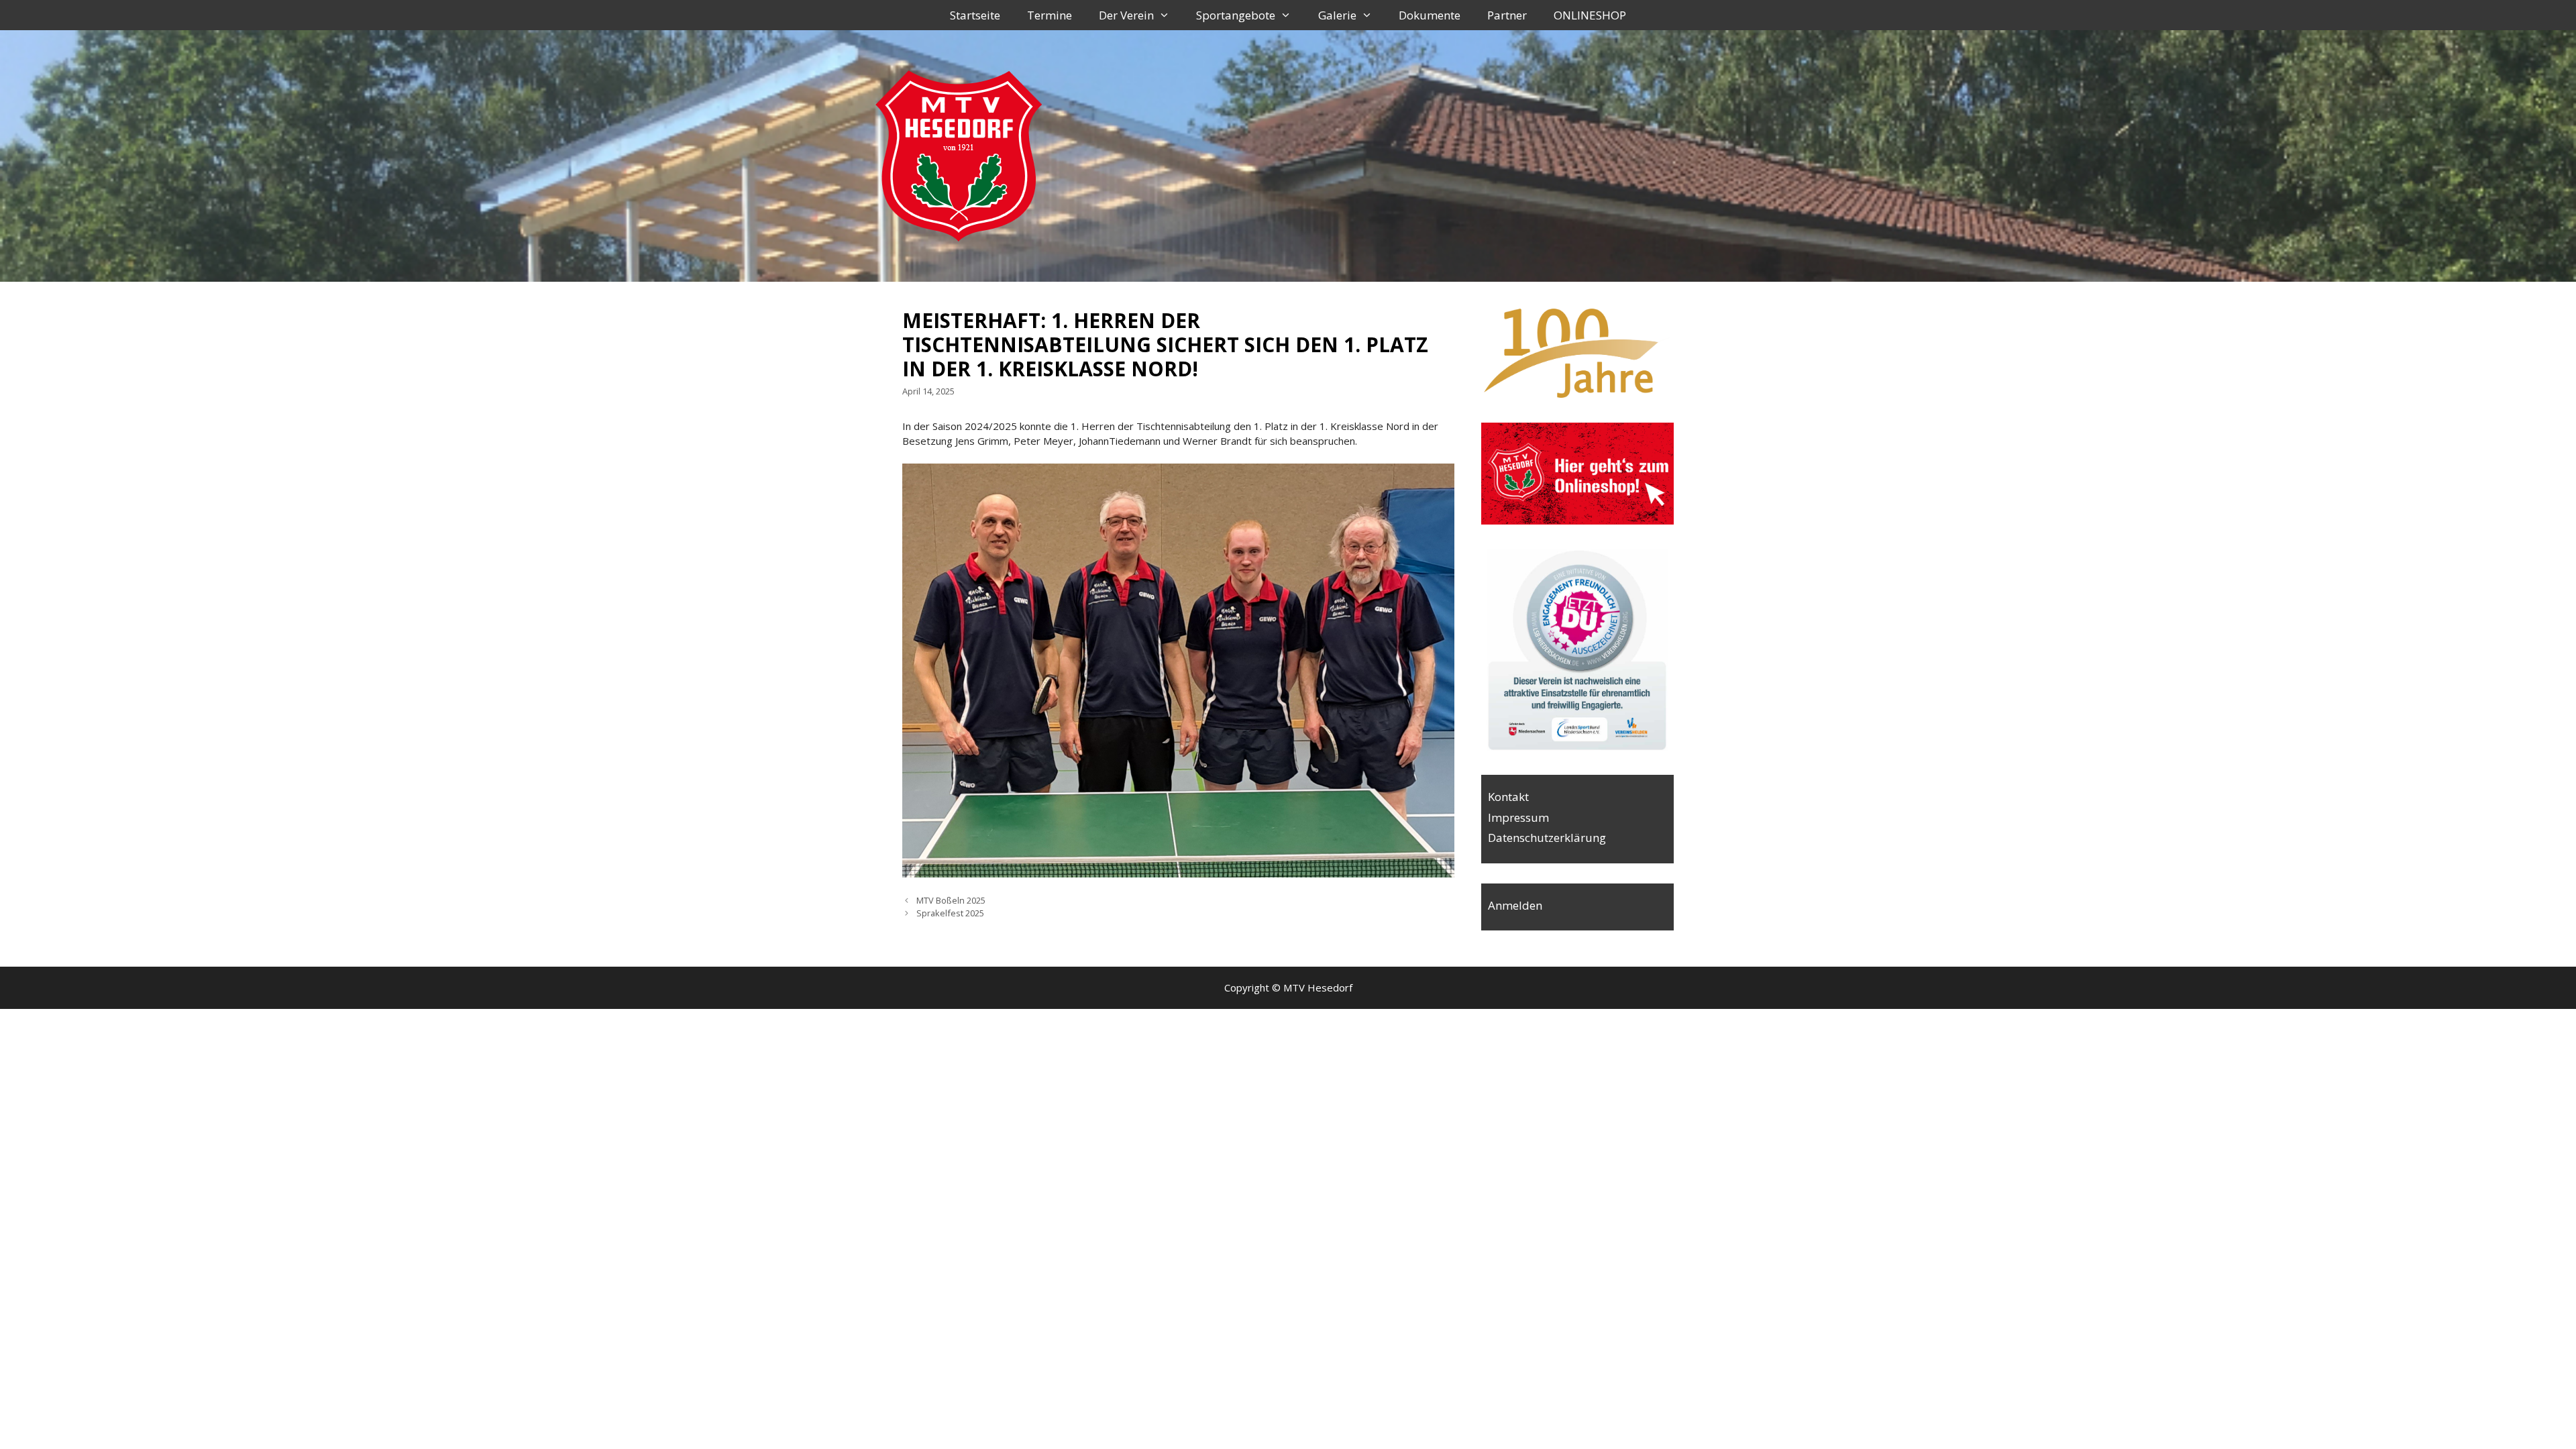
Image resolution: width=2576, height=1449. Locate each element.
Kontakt (1508, 797)
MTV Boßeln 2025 (951, 900)
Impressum (1518, 817)
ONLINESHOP (1590, 15)
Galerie (1337, 15)
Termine (1050, 15)
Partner (1507, 15)
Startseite (975, 15)
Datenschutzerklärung (1547, 838)
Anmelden (1515, 905)
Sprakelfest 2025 (950, 913)
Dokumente (1430, 15)
